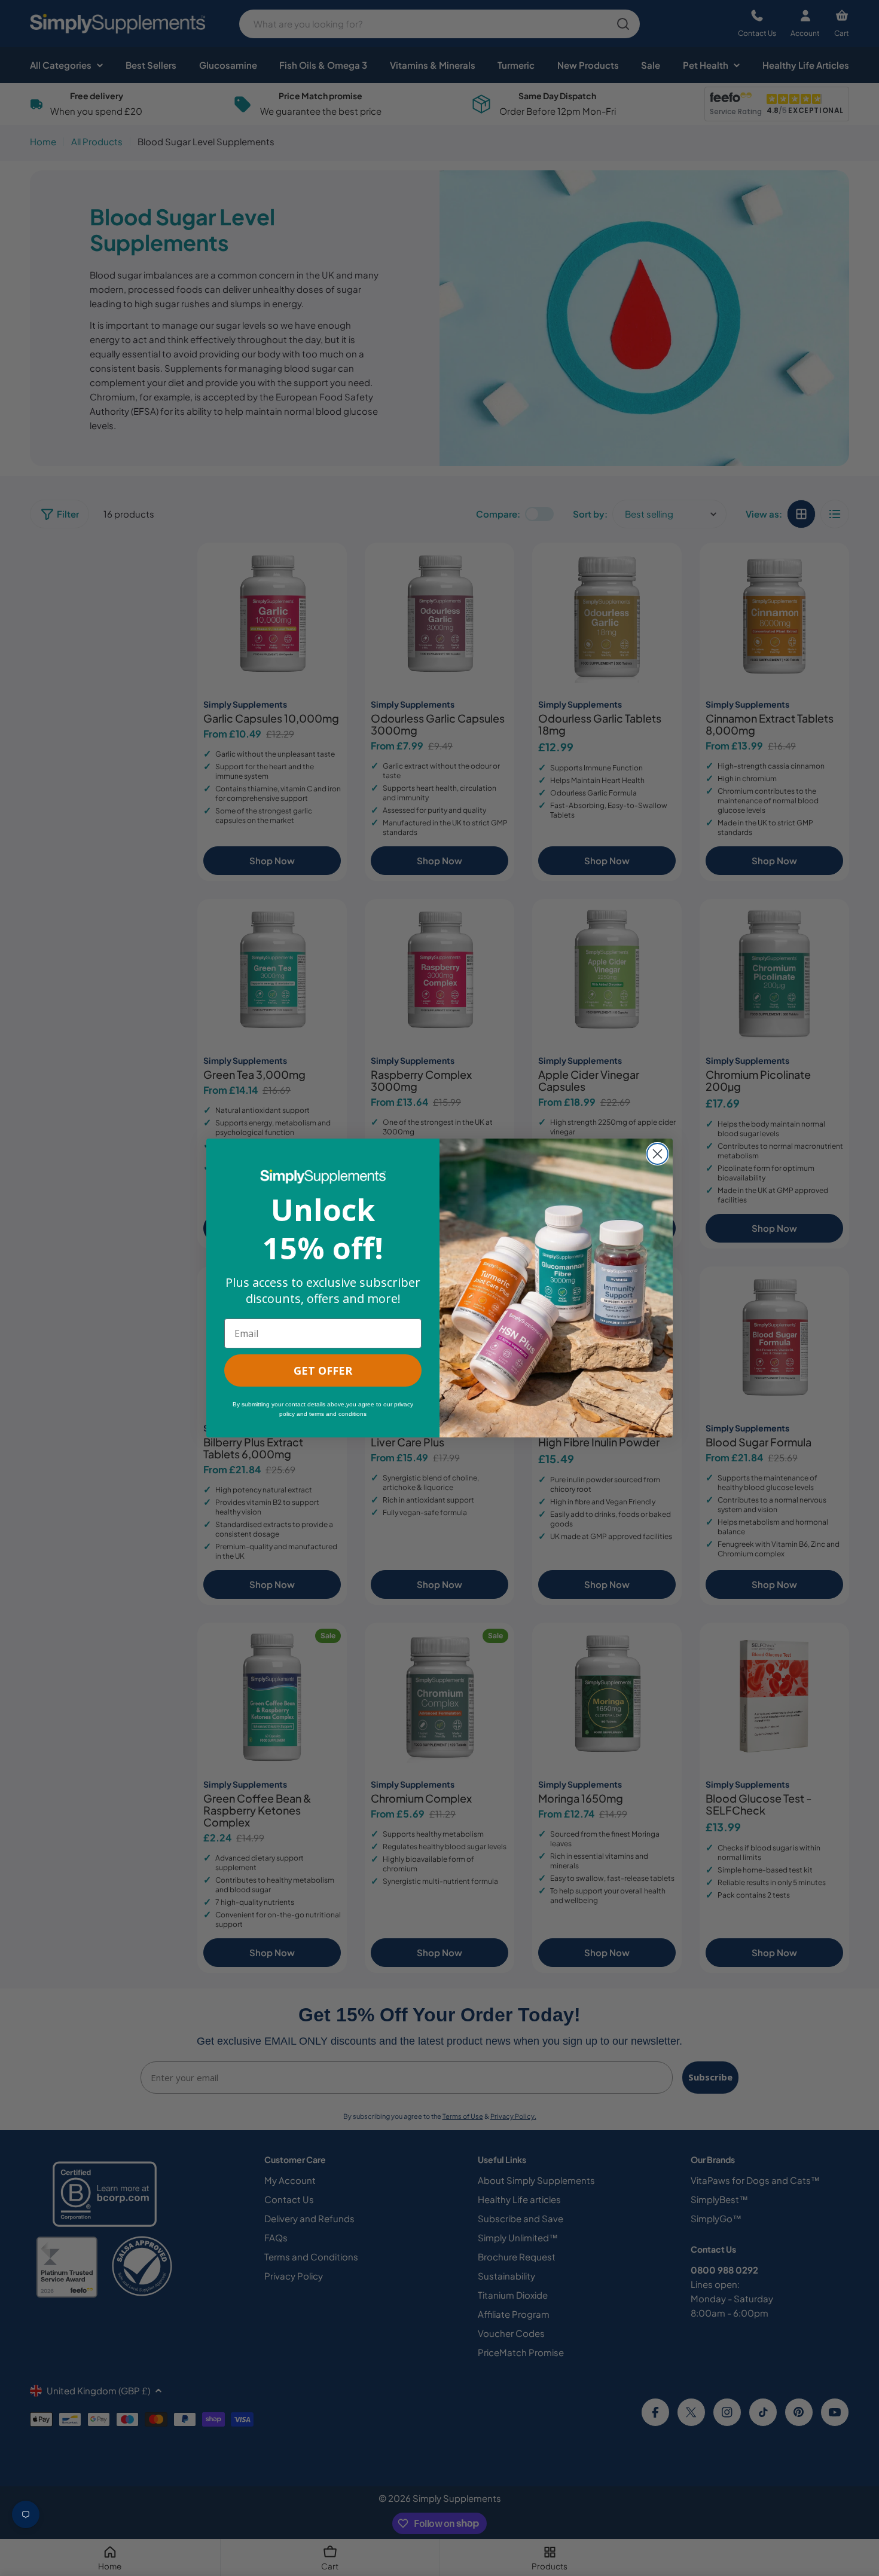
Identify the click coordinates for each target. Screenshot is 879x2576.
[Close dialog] (657, 1154)
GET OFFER (323, 1370)
